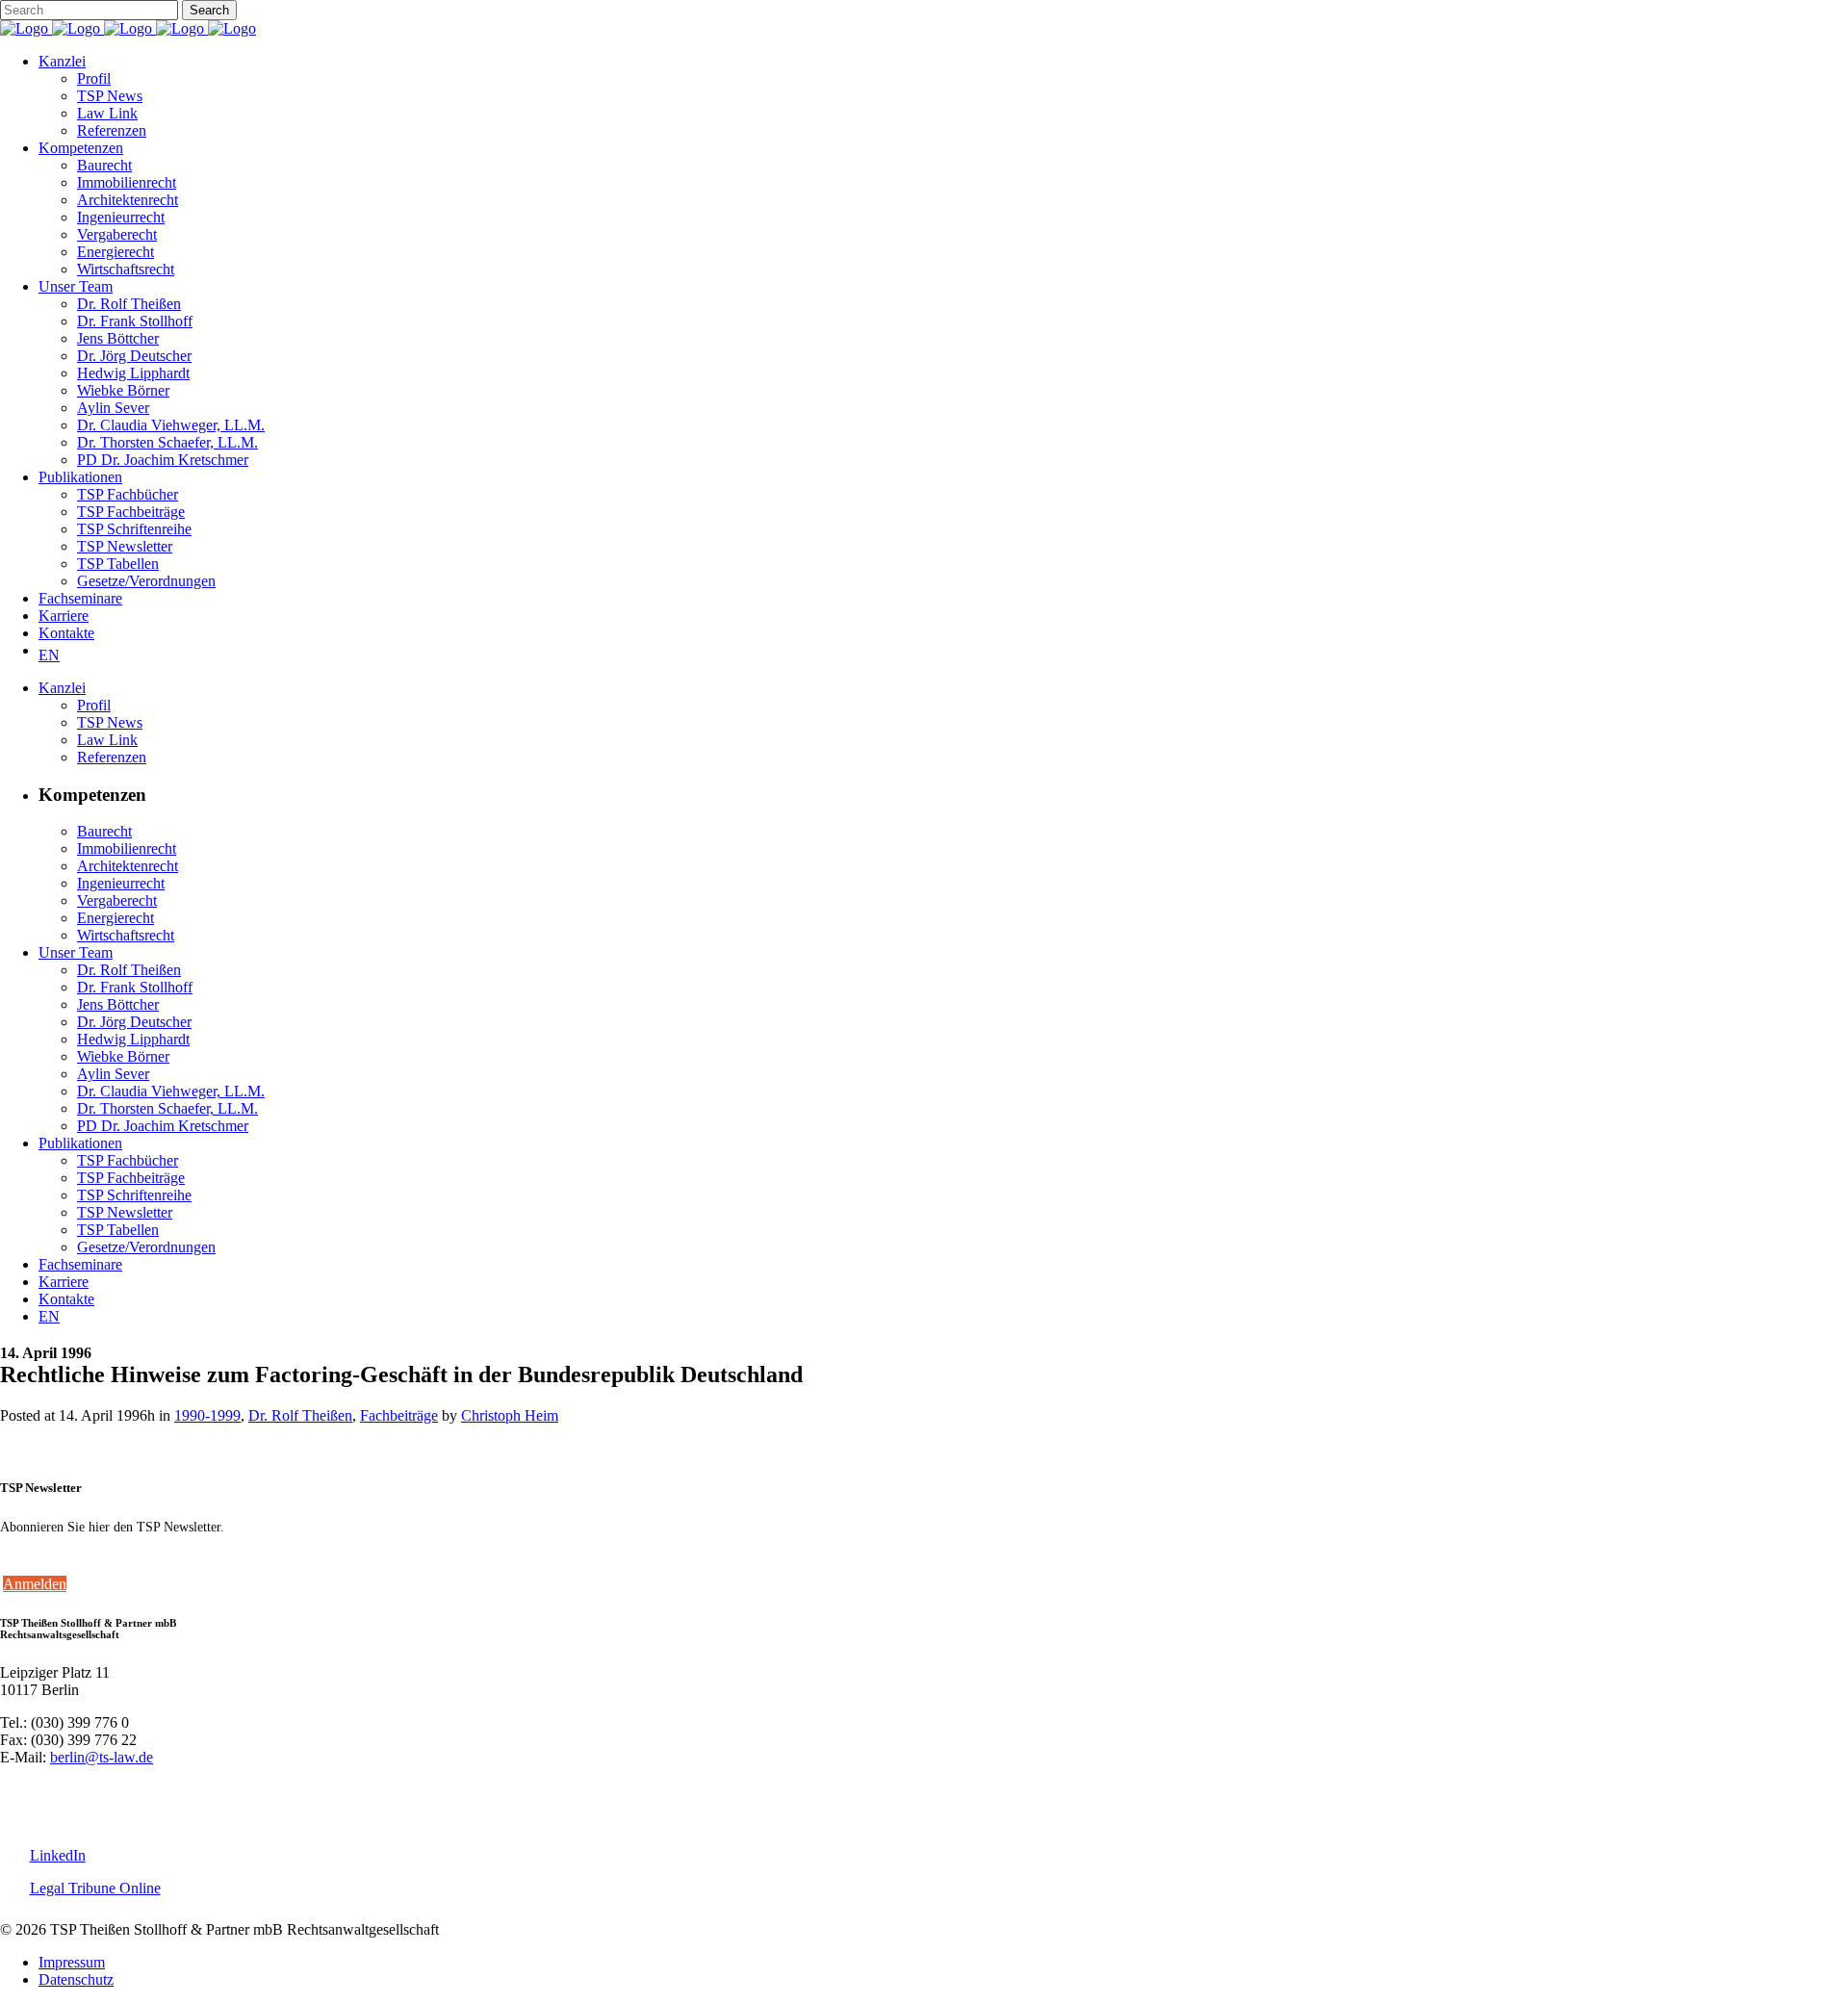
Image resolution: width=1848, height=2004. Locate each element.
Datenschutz (76, 1979)
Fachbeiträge (399, 1415)
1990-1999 (207, 1415)
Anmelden (35, 1584)
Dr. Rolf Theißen (300, 1415)
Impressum (72, 1962)
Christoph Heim (510, 1415)
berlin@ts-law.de (102, 1757)
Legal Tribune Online (95, 1888)
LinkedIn (58, 1855)
